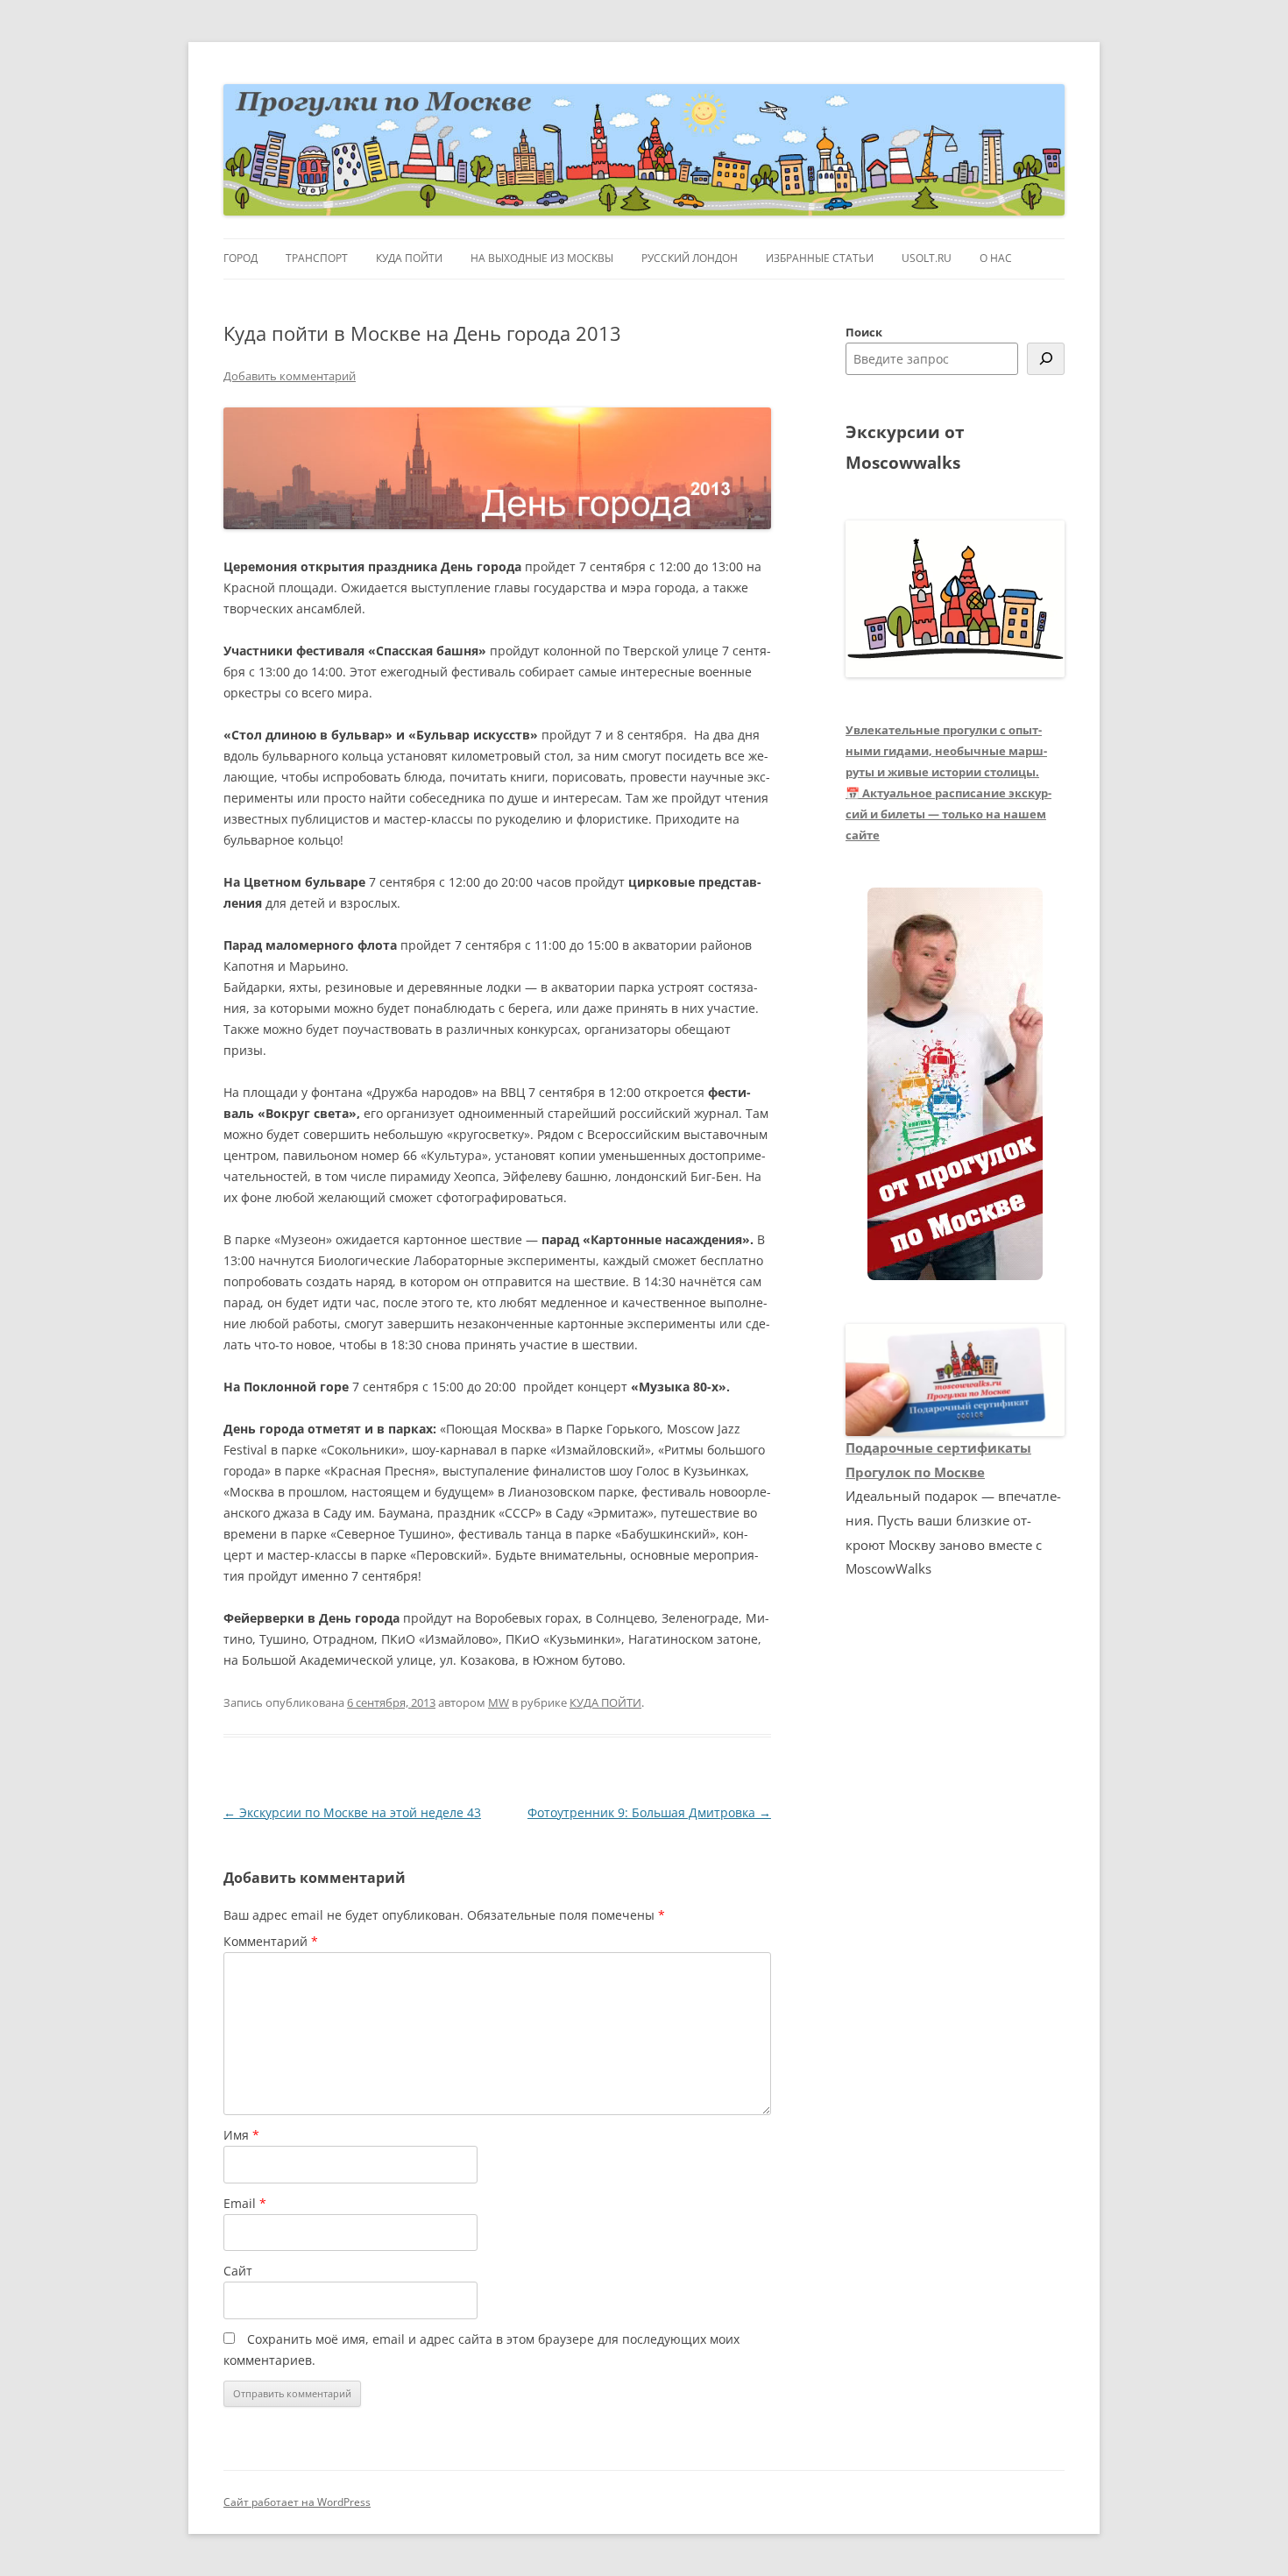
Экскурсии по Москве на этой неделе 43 (352, 1812)
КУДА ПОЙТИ (409, 258)
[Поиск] (1046, 359)
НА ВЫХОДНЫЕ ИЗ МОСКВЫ (542, 258)
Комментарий (271, 1941)
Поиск (864, 332)
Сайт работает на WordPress (297, 2502)
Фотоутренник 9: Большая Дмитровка (649, 1812)
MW (499, 1702)
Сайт (238, 2271)
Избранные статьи (820, 258)
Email (245, 2203)
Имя (241, 2135)
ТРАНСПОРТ (317, 258)
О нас (996, 258)
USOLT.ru (927, 258)
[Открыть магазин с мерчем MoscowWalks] (955, 1085)
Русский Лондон (690, 258)
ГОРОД (241, 258)
